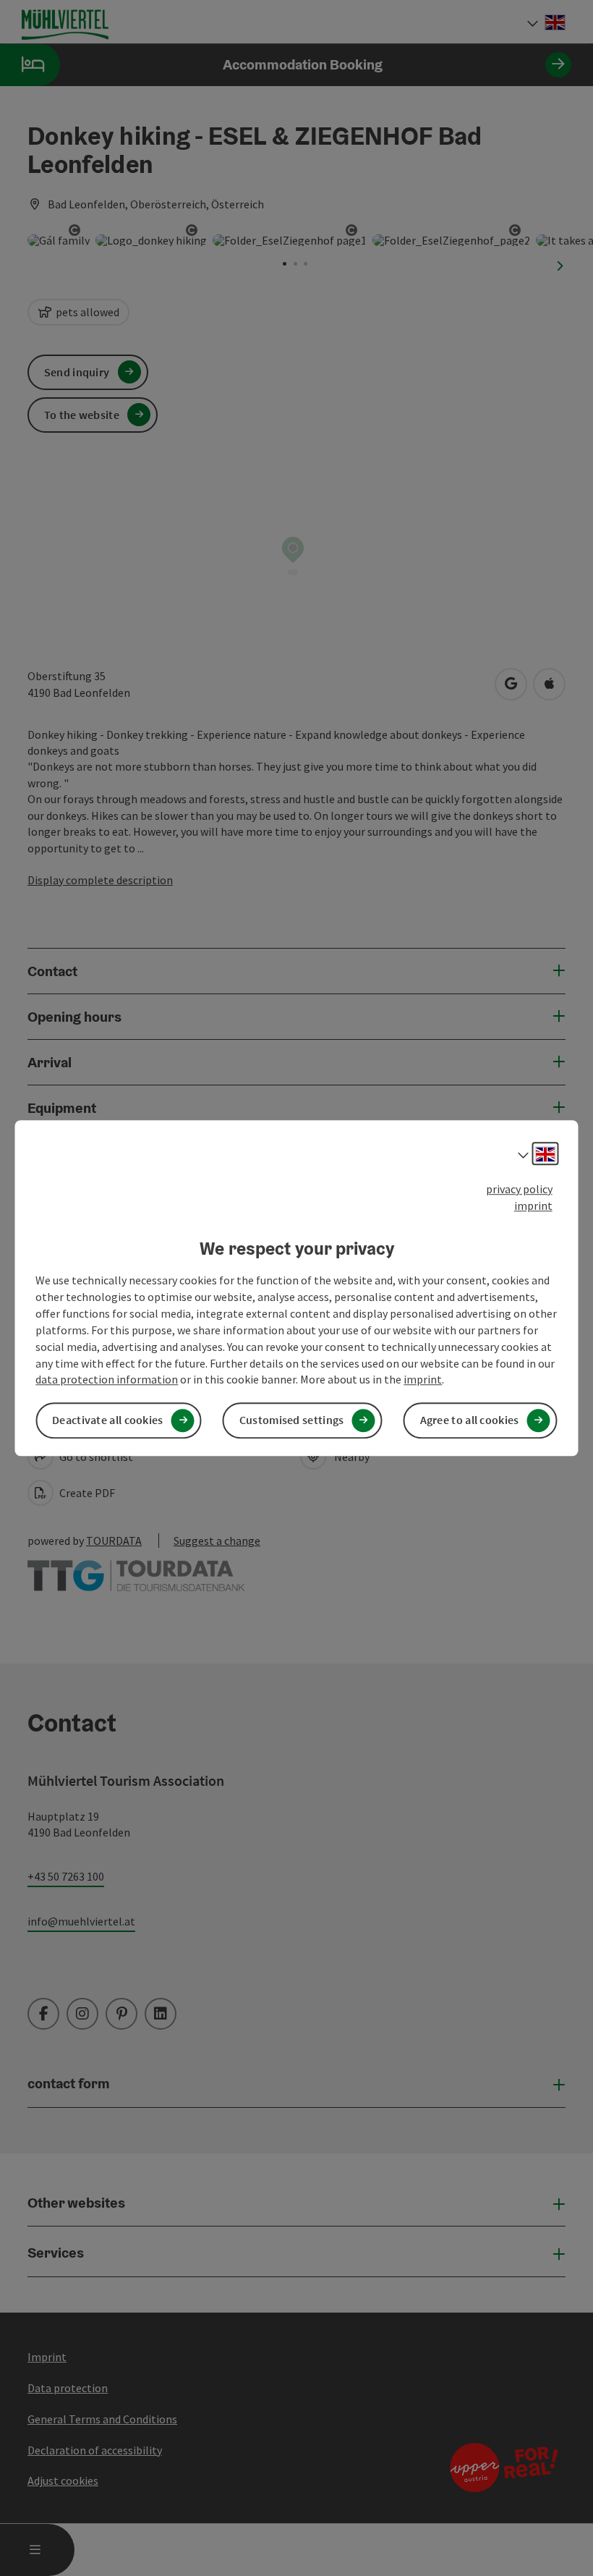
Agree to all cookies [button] (470, 1420)
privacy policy (519, 1189)
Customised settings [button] (292, 1420)
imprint (533, 1206)
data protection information (107, 1380)
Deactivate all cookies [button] (108, 1420)
